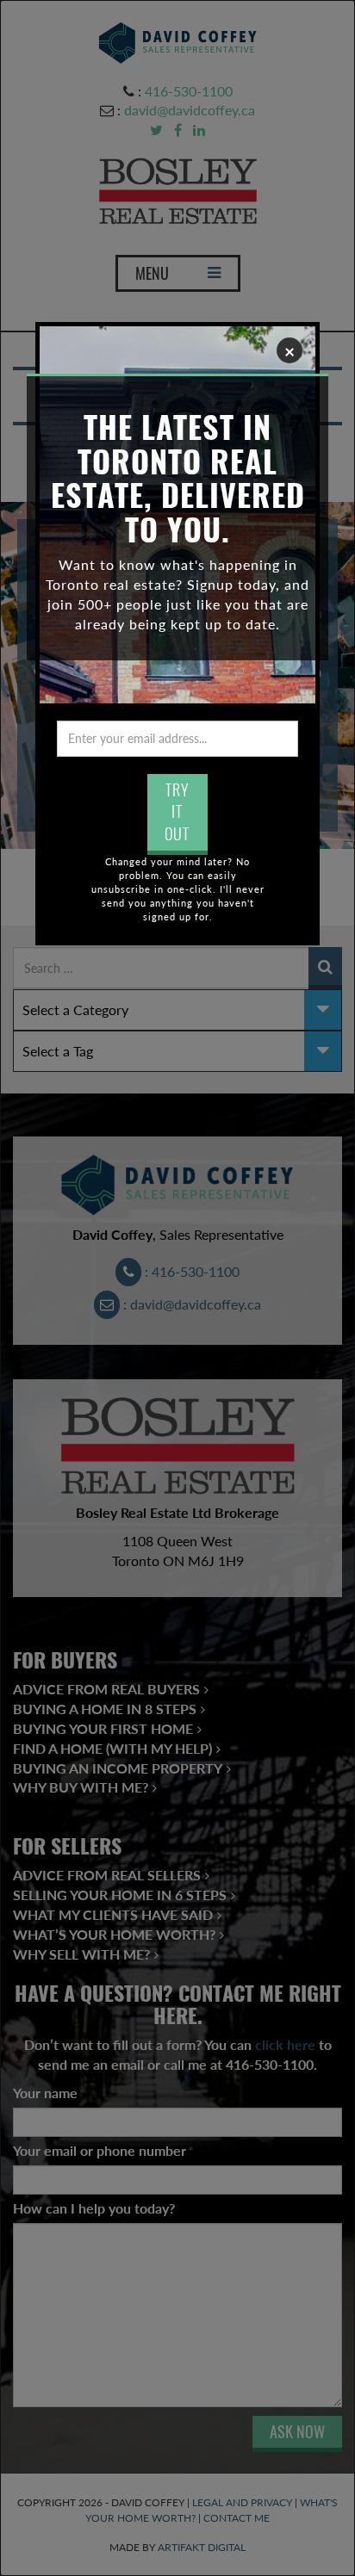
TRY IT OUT (177, 812)
